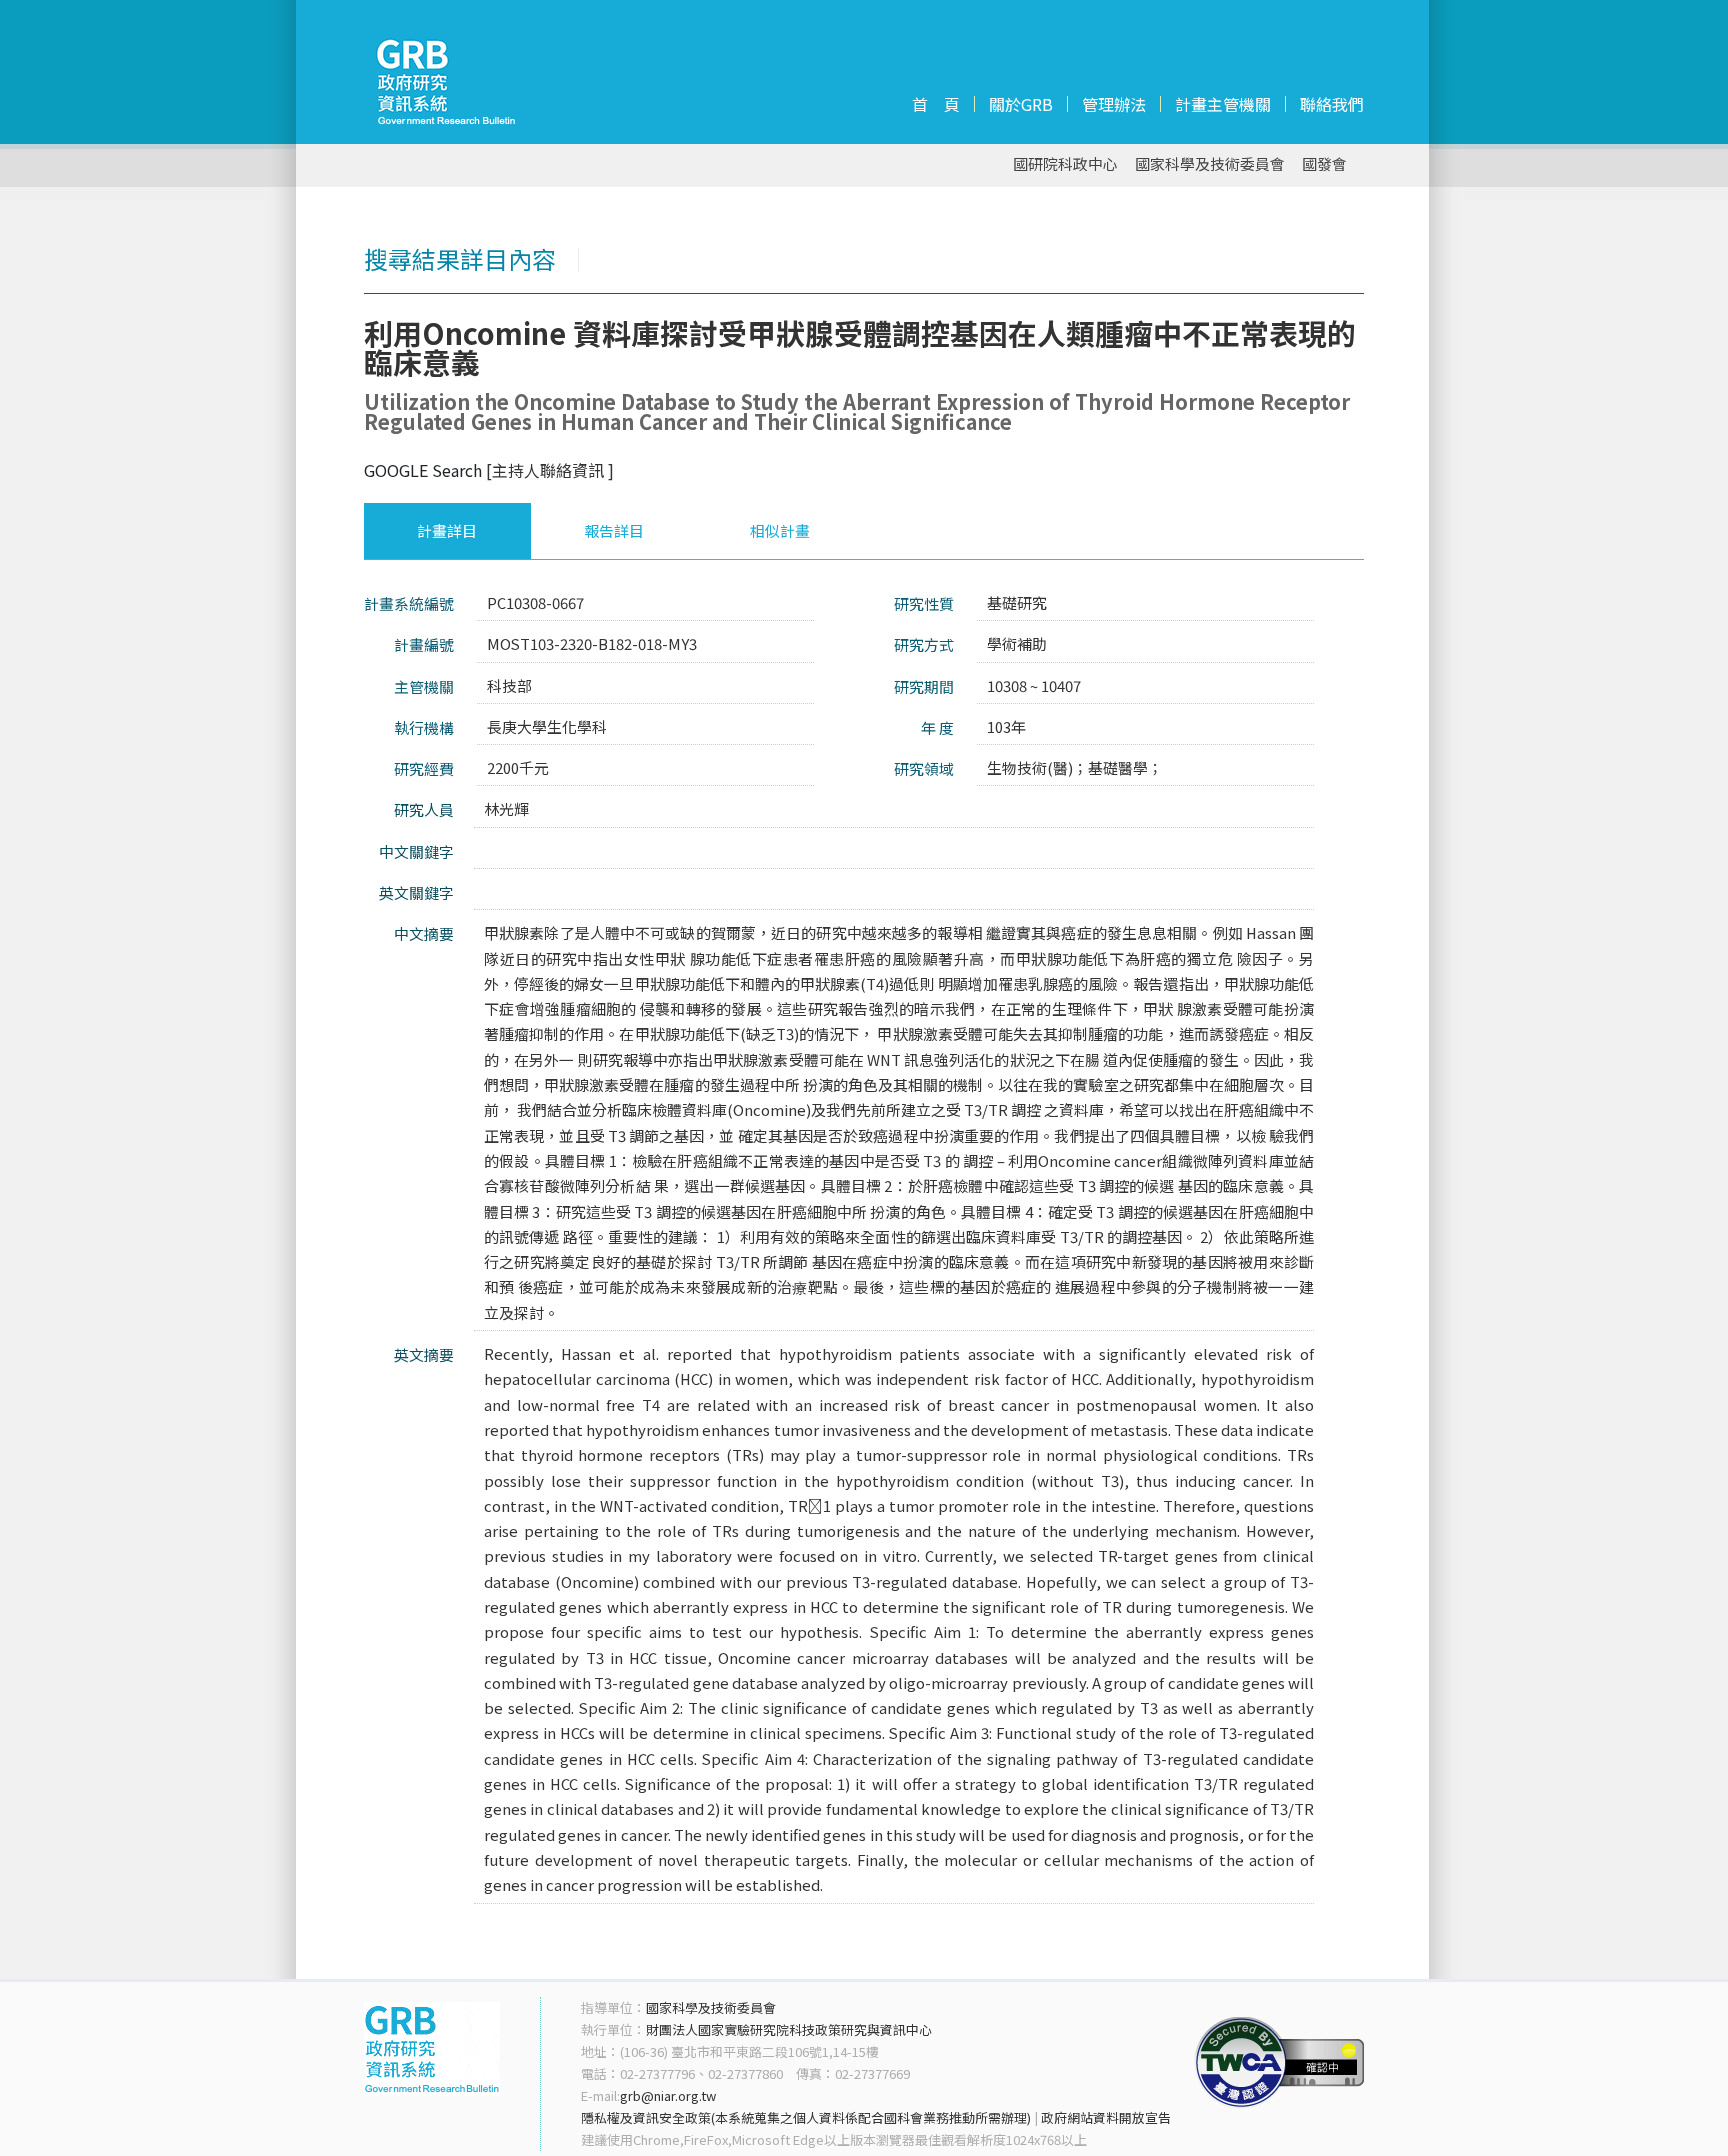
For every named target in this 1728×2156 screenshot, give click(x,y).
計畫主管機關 (1223, 104)
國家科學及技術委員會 (1210, 164)
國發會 (1324, 164)
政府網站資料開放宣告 (1106, 2117)
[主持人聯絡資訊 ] (550, 470)
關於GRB (1021, 104)
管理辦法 (1114, 104)
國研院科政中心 (1065, 164)
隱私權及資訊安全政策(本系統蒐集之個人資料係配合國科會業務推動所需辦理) (806, 2117)
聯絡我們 (1332, 104)
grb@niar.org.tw (668, 2095)
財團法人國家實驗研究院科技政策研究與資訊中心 (789, 2029)
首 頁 (936, 104)
